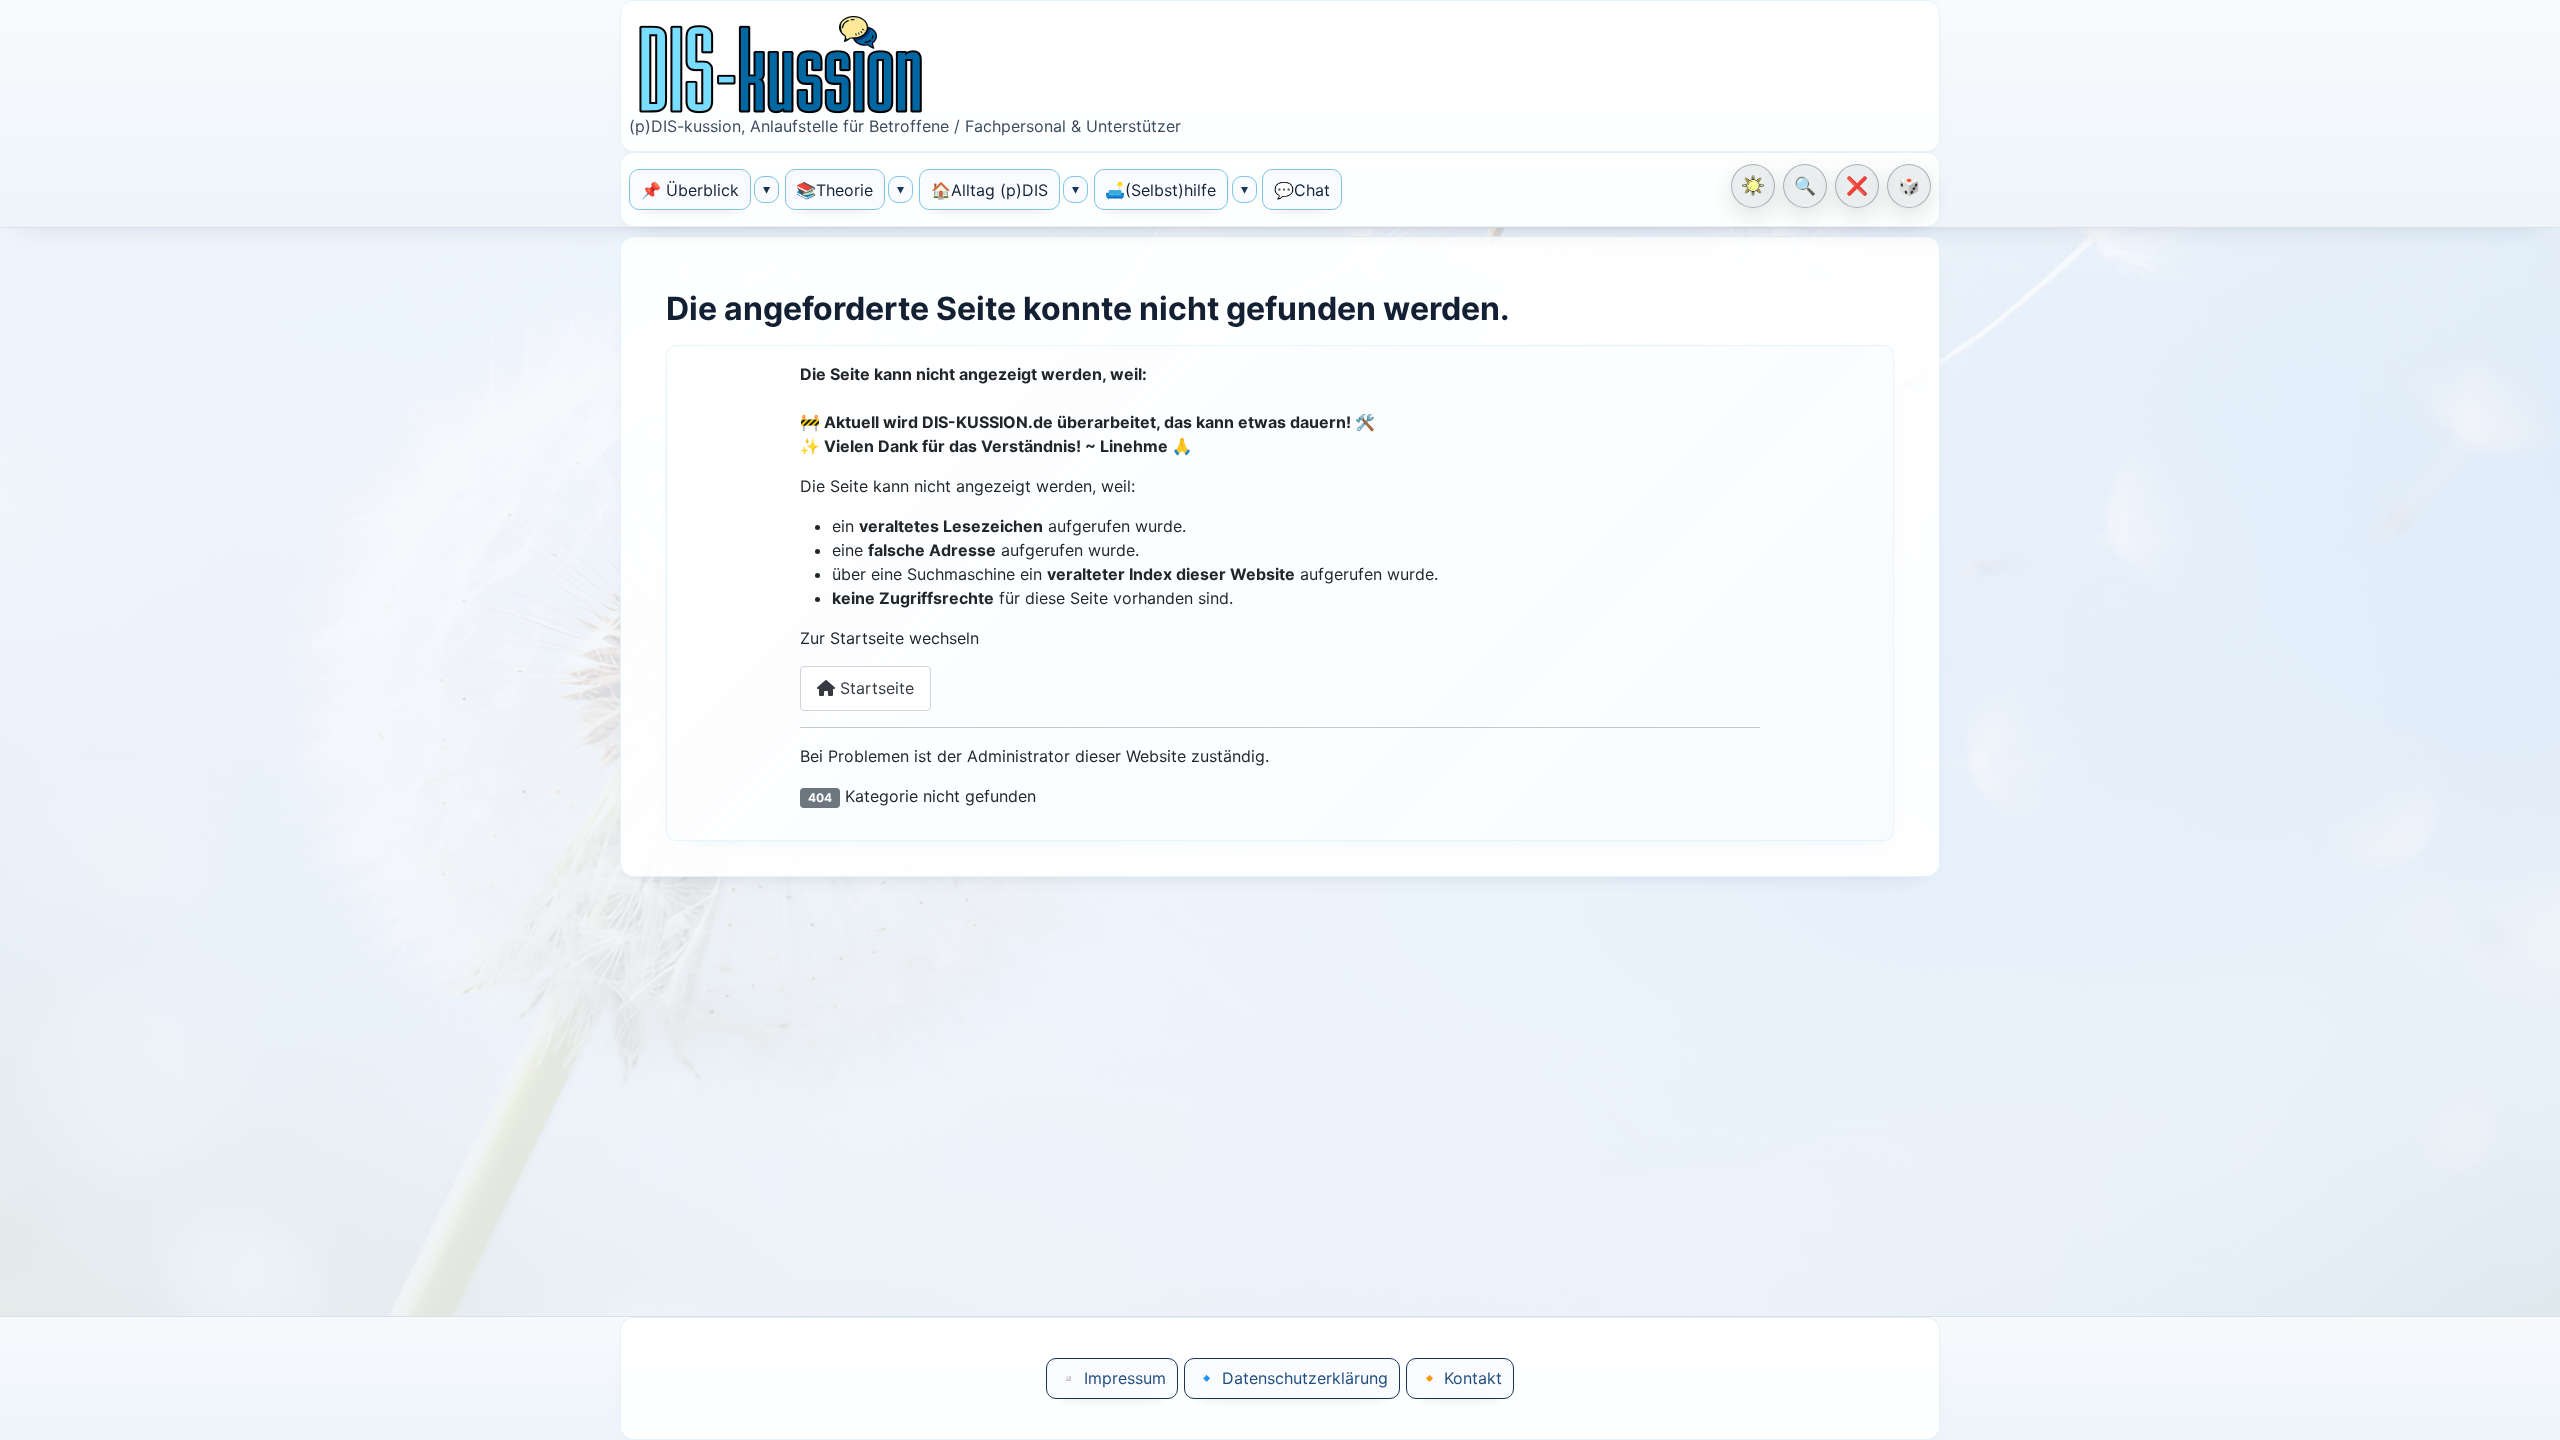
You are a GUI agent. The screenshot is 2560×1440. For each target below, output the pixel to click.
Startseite (874, 688)
